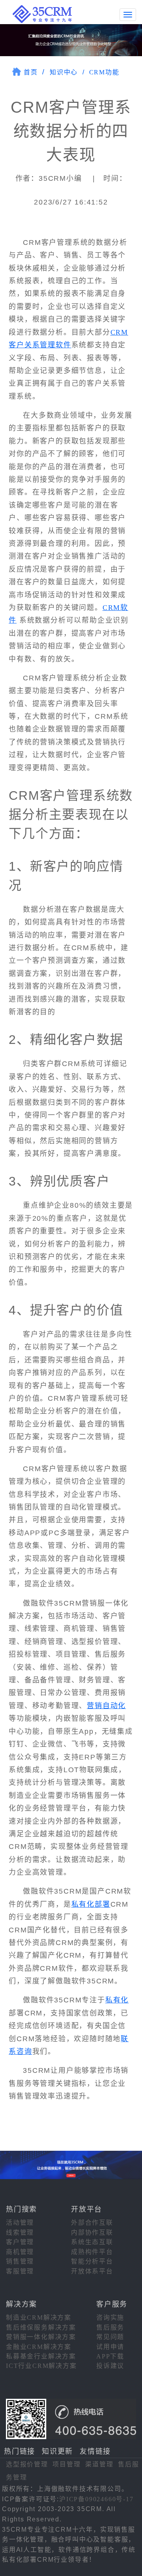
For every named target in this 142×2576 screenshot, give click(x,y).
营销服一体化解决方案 (41, 2337)
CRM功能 (104, 72)
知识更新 (57, 2451)
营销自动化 (106, 1706)
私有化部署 (91, 1904)
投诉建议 (110, 2366)
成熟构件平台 (92, 2252)
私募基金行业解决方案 (41, 2356)
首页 (31, 72)
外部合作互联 (92, 2223)
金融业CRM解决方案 (39, 2347)
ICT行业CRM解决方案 (41, 2366)
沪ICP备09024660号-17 (96, 2499)
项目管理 (66, 2464)
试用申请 (110, 2347)
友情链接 (95, 2451)
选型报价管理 (27, 2464)
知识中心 (64, 72)
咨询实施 (110, 2317)
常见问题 (110, 2337)
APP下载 (110, 2356)
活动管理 (20, 2223)
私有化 (117, 2000)
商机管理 (20, 2252)
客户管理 (20, 2242)
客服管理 (20, 2271)
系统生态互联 (92, 2242)
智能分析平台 (92, 2261)
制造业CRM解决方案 (39, 2317)
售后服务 (110, 2327)
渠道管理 (99, 2464)
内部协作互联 (92, 2232)
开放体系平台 (92, 2271)
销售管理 (20, 2261)
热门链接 (20, 2451)
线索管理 (20, 2232)
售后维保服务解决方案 (41, 2327)
